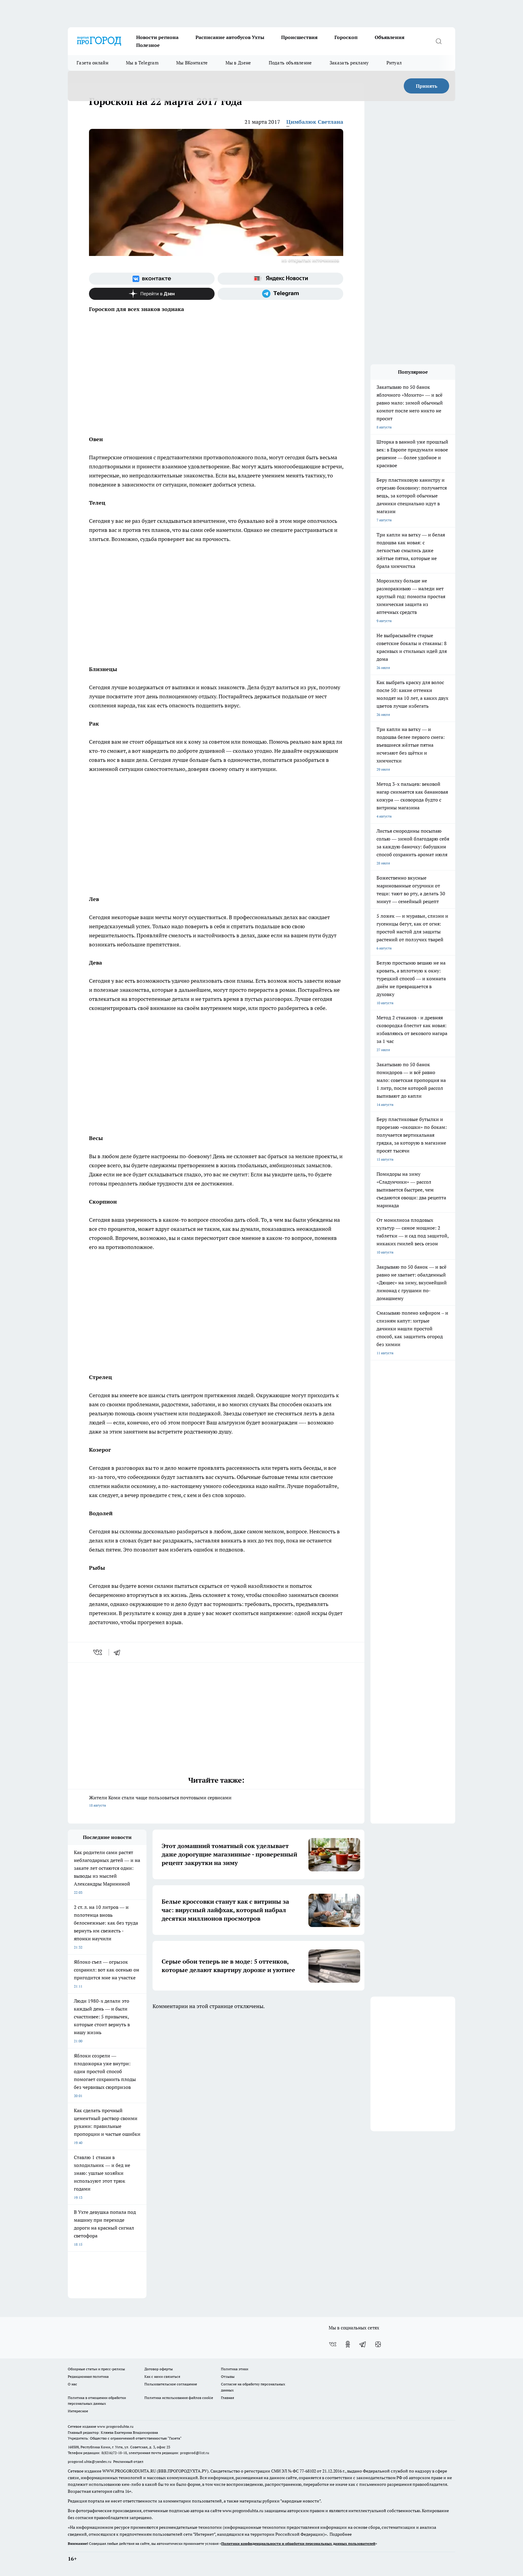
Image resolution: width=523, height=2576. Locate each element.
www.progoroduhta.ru (115, 2426)
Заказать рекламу (349, 63)
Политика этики (235, 2369)
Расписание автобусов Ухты (230, 37)
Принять (427, 86)
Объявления (390, 37)
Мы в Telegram (142, 63)
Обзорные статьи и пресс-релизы (96, 2369)
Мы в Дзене (238, 63)
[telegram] (119, 1652)
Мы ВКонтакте (192, 63)
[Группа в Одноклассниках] (348, 2344)
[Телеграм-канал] (280, 294)
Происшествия (299, 37)
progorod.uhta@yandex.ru (90, 2461)
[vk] (98, 1652)
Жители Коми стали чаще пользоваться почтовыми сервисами (160, 1801)
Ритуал (394, 63)
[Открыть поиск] (439, 41)
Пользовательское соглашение (171, 2384)
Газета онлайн (92, 63)
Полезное (148, 45)
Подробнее (341, 2534)
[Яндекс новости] (280, 279)
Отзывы (228, 2376)
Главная (227, 2398)
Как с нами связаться (162, 2376)
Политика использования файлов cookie (179, 2398)
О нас (72, 2384)
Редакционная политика (88, 2376)
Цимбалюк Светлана (315, 122)
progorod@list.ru (195, 2453)
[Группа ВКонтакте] (152, 279)
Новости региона (157, 37)
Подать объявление (290, 63)
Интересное (78, 2411)
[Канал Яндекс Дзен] (152, 294)
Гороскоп (346, 37)
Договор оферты (159, 2369)
